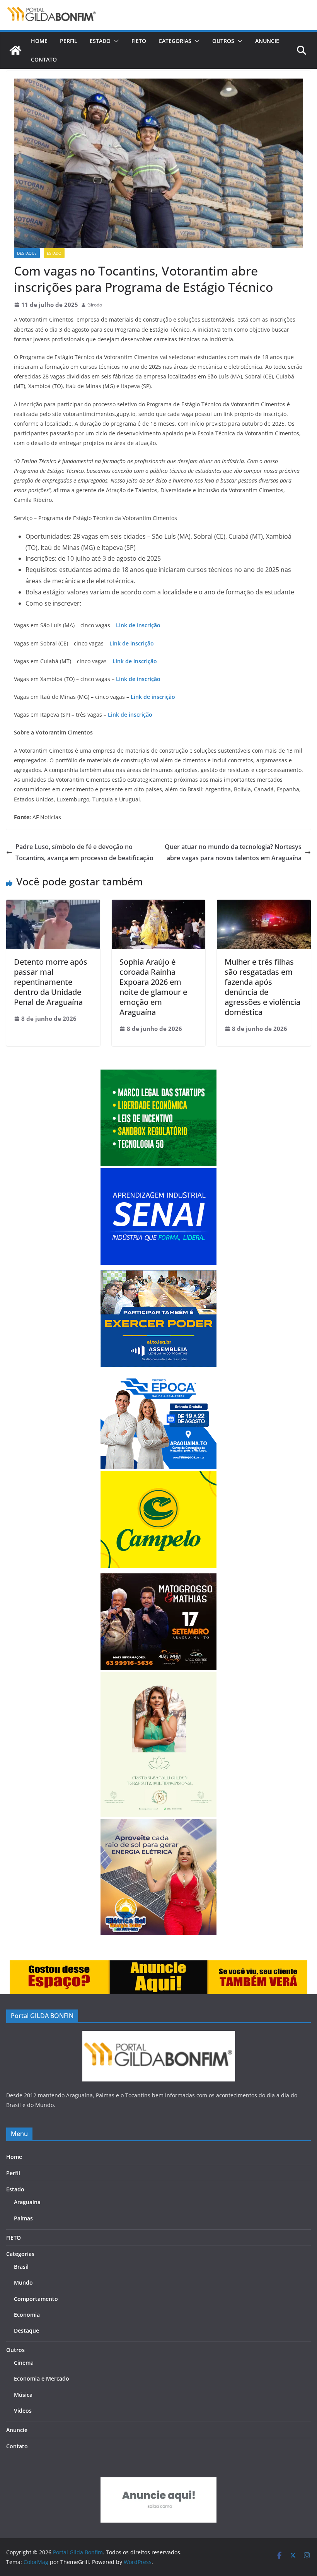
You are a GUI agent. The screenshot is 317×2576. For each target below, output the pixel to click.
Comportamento (36, 2299)
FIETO (139, 41)
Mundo (23, 2282)
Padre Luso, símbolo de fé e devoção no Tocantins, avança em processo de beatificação (84, 852)
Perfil (69, 41)
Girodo (95, 305)
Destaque (27, 253)
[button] (115, 41)
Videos (23, 2411)
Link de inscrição (132, 643)
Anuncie (267, 41)
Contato (44, 59)
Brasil (21, 2267)
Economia (27, 2315)
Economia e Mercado (42, 2378)
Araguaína (27, 2202)
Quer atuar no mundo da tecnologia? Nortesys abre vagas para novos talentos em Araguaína (233, 852)
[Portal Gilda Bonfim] (15, 50)
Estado (100, 41)
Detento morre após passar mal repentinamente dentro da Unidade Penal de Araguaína (51, 982)
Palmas (23, 2218)
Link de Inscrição (138, 625)
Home (39, 41)
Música (23, 2395)
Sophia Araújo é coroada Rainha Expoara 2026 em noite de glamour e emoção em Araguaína (153, 987)
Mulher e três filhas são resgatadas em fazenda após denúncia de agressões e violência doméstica (262, 987)
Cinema (24, 2363)
